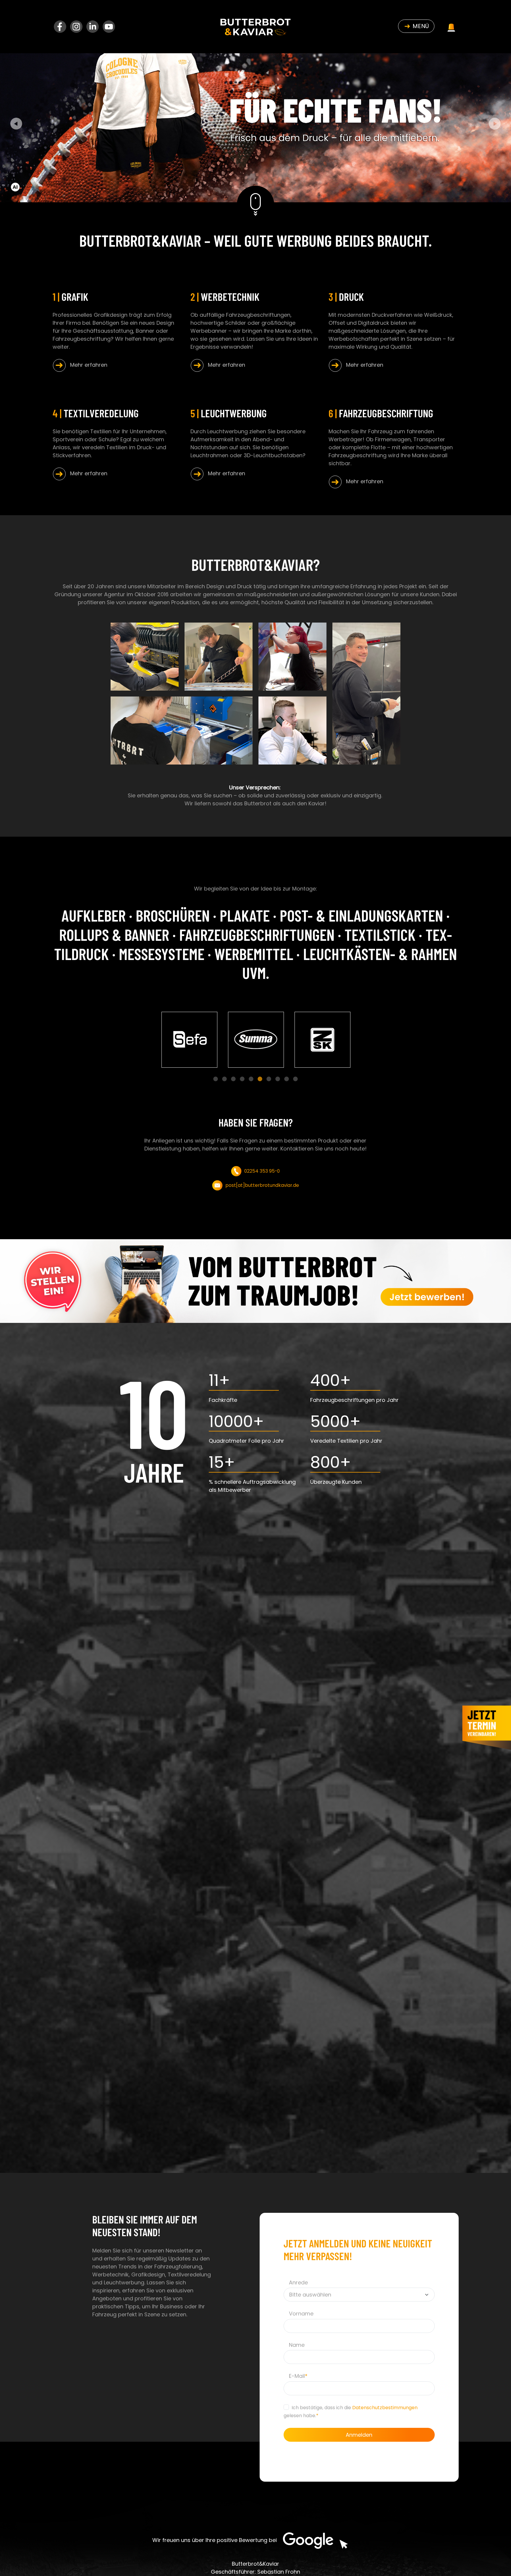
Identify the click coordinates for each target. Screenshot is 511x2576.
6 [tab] (260, 1079)
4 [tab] (242, 1079)
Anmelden (359, 2435)
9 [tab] (287, 1079)
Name (297, 2345)
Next (495, 124)
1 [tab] (216, 1079)
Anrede (298, 2282)
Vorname (301, 2314)
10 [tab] (296, 1079)
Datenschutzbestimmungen (385, 2408)
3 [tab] (233, 1079)
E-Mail (298, 2376)
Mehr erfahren (86, 365)
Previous (16, 124)
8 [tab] (278, 1079)
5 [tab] (251, 1079)
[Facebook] (61, 26)
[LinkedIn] (93, 26)
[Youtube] (109, 26)
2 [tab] (225, 1079)
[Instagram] (77, 26)
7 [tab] (269, 1079)
